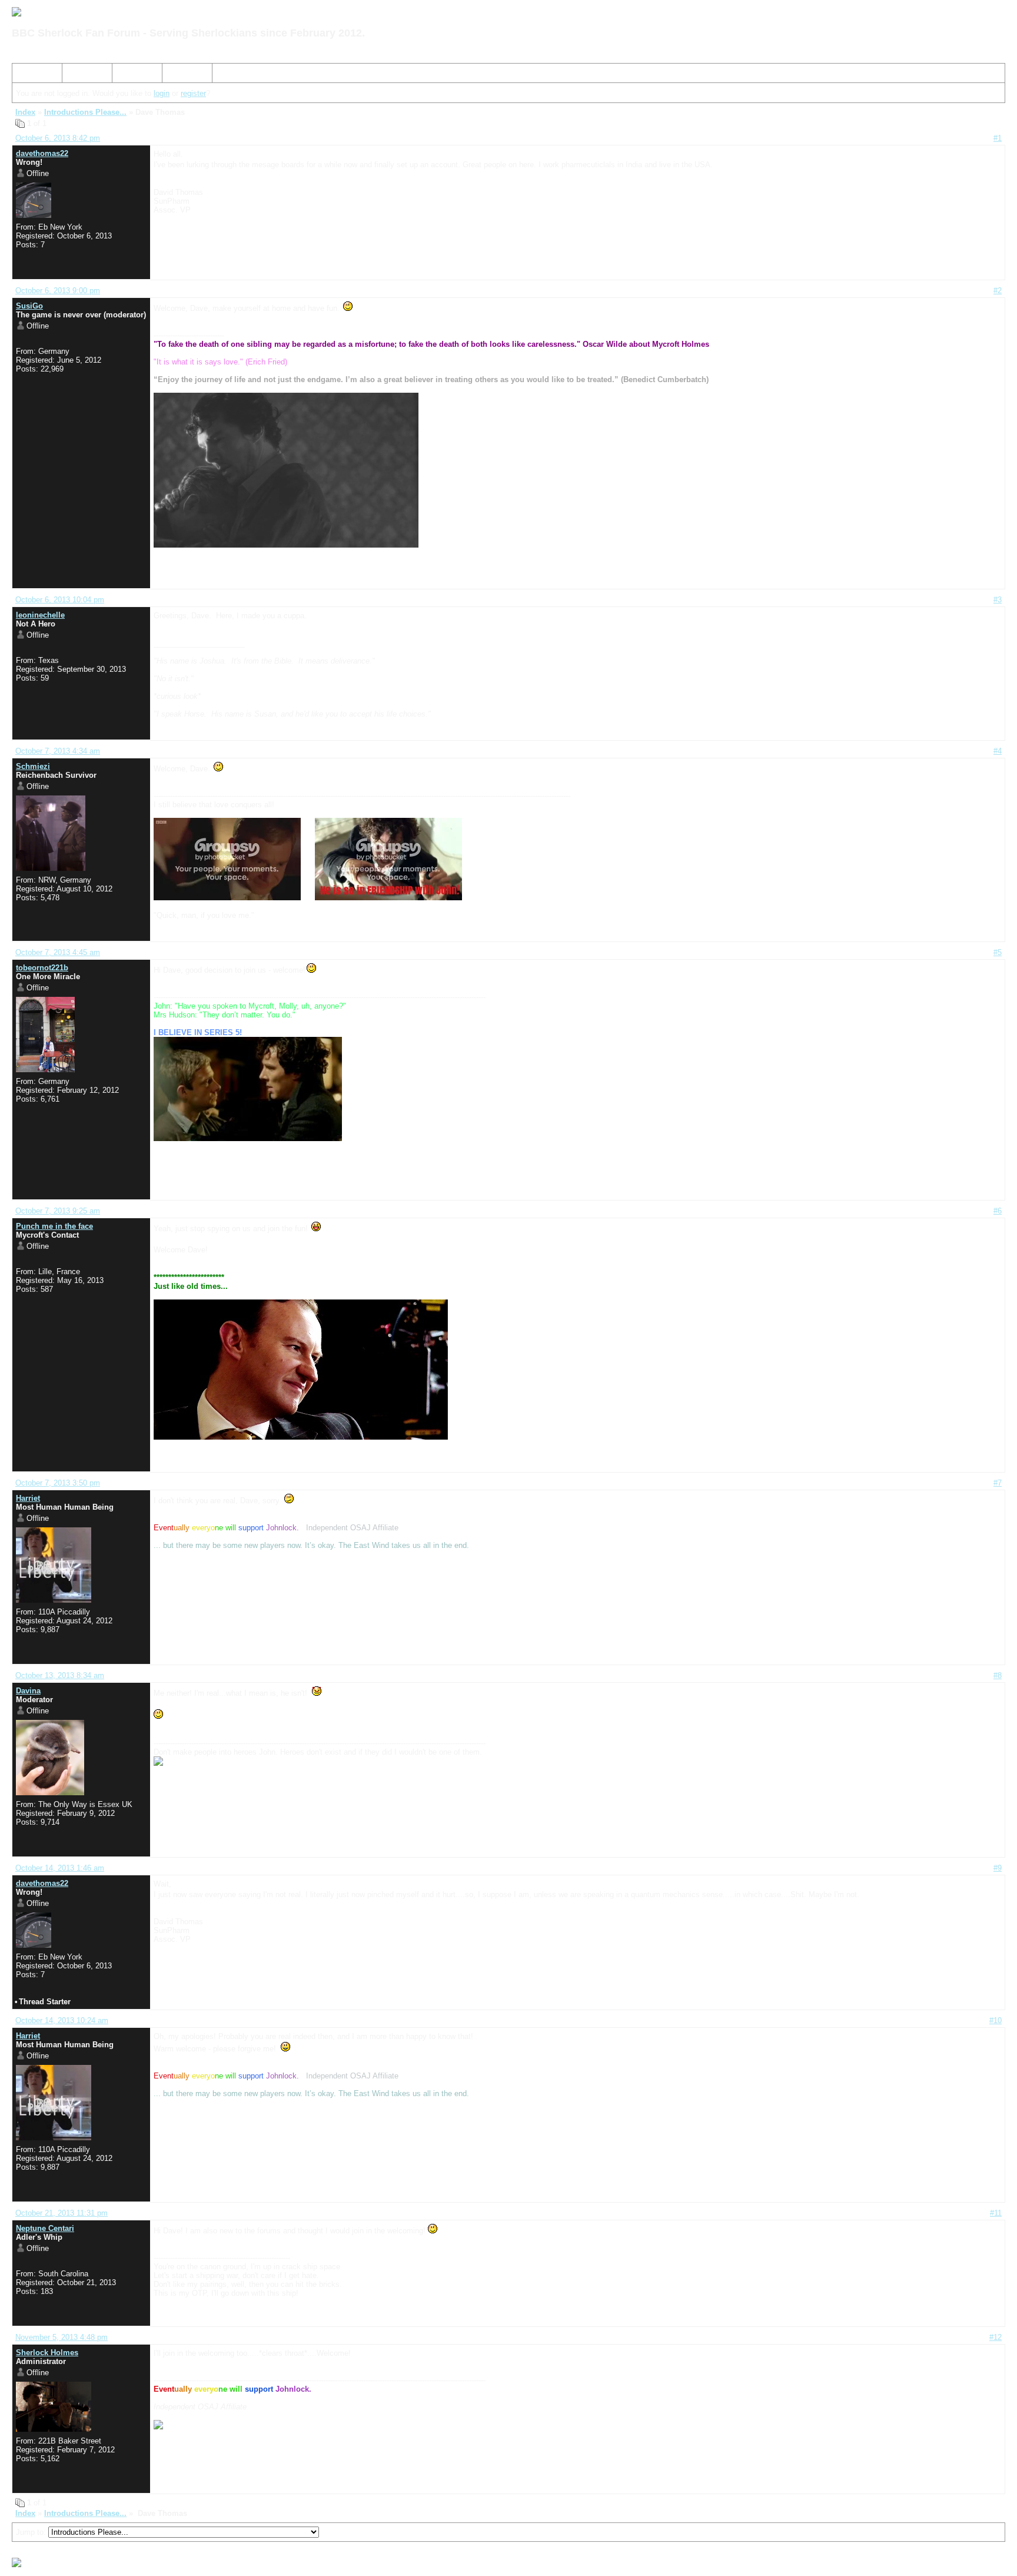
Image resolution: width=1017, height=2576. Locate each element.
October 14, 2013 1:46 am (60, 1868)
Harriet (28, 1498)
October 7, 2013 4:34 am (58, 751)
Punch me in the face (54, 1226)
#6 (998, 1211)
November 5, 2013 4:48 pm (62, 2337)
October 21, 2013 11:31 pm (62, 2213)
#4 (998, 751)
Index (26, 75)
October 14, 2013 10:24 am (62, 2020)
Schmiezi (33, 766)
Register (131, 75)
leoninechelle (40, 615)
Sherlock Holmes (47, 2353)
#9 (998, 1868)
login (162, 93)
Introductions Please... (85, 112)
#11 (996, 2213)
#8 (998, 1675)
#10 (996, 2020)
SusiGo (29, 306)
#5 (998, 952)
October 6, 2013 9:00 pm (58, 291)
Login (176, 75)
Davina (28, 1691)
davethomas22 (42, 153)
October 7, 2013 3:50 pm (58, 1483)
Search (79, 75)
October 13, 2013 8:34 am (60, 1675)
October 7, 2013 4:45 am (58, 952)
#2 (998, 291)
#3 (998, 600)
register (193, 93)
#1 (998, 138)
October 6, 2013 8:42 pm (58, 138)
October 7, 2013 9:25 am (58, 1211)
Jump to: (32, 2532)
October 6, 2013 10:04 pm (60, 600)
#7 (998, 1483)
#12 (996, 2337)
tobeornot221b (42, 968)
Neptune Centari (45, 2228)
